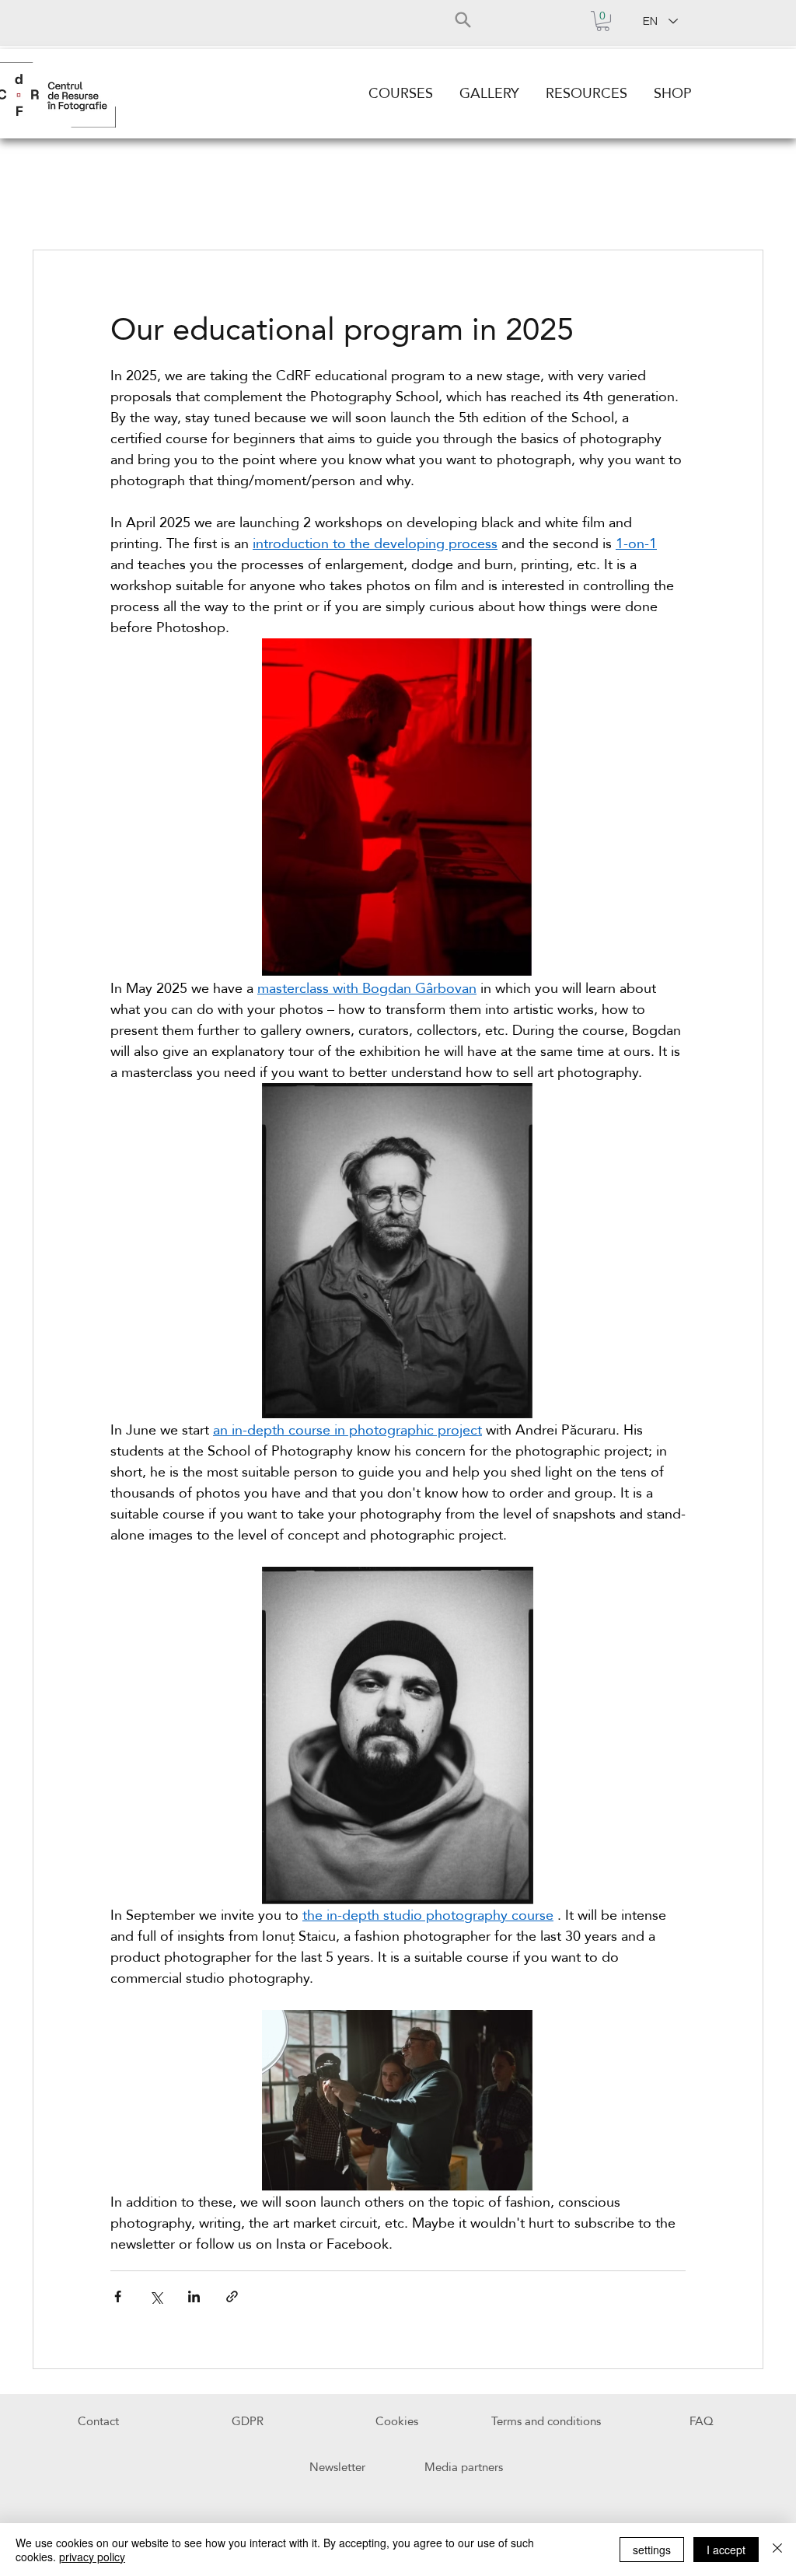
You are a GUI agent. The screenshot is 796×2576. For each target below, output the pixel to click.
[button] (603, 21)
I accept (726, 2550)
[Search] (463, 19)
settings (652, 2550)
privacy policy (92, 2557)
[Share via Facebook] (118, 2296)
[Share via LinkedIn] (194, 2296)
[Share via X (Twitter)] (156, 2296)
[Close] (777, 2550)
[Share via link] (232, 2296)
